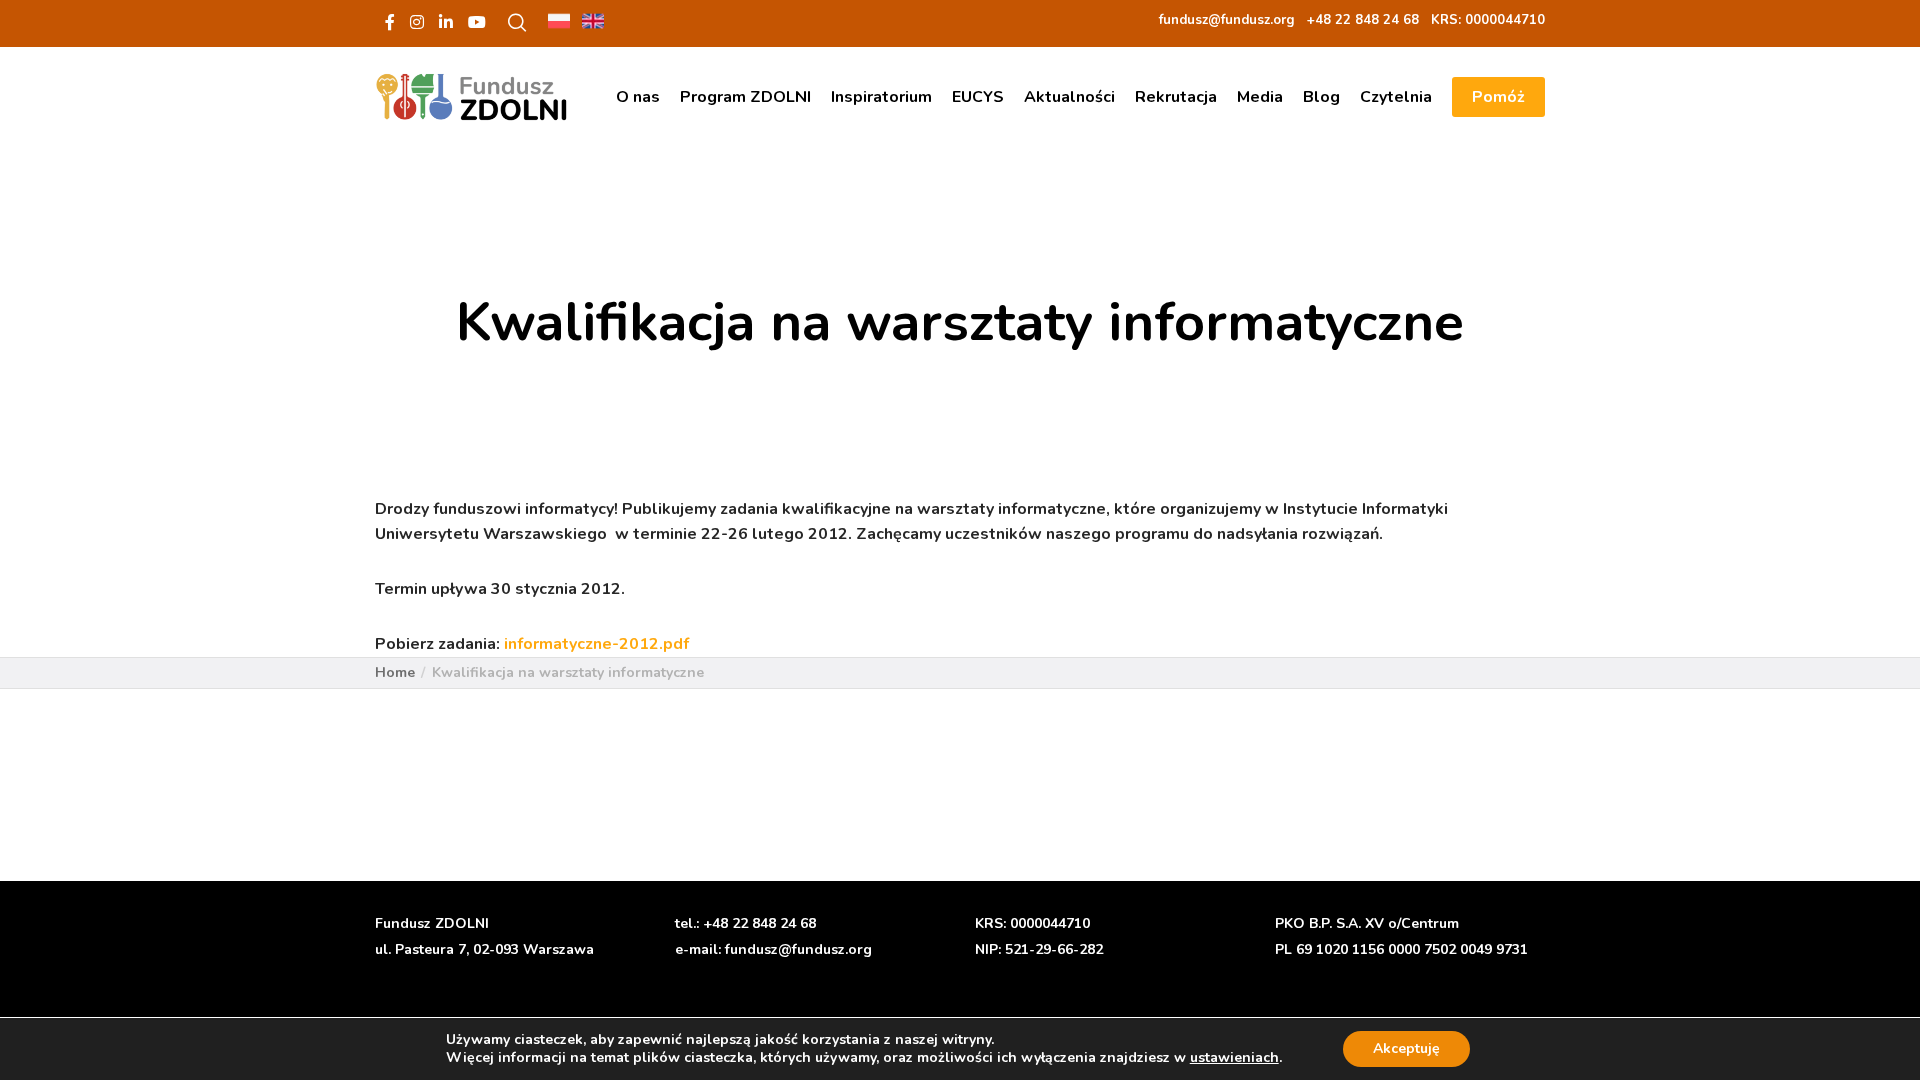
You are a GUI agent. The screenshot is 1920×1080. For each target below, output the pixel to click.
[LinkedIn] (446, 22)
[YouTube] (477, 22)
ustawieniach (1234, 1058)
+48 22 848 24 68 (759, 923)
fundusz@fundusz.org (798, 949)
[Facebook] (390, 22)
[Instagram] (417, 22)
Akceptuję (1406, 1048)
